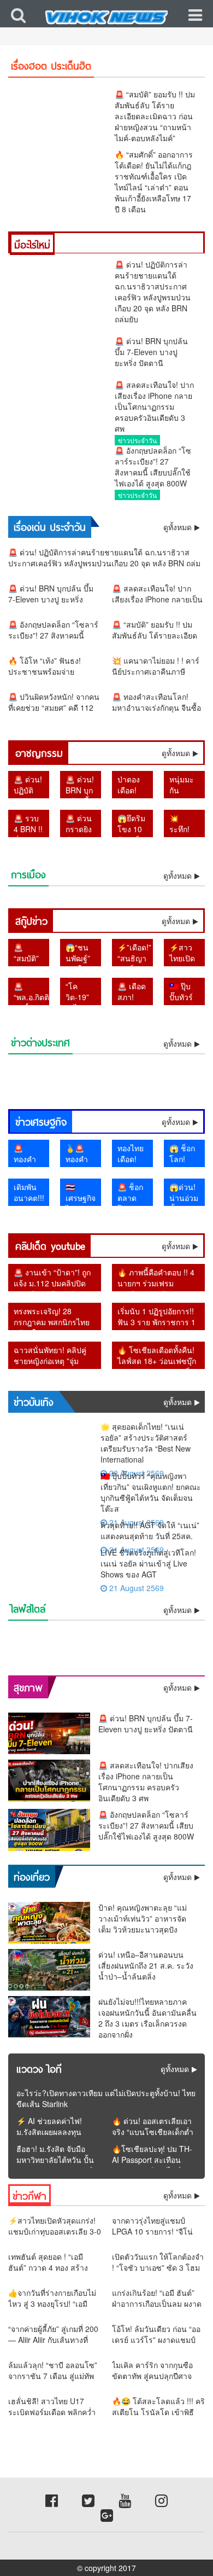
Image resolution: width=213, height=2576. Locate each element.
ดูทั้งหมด (176, 753)
